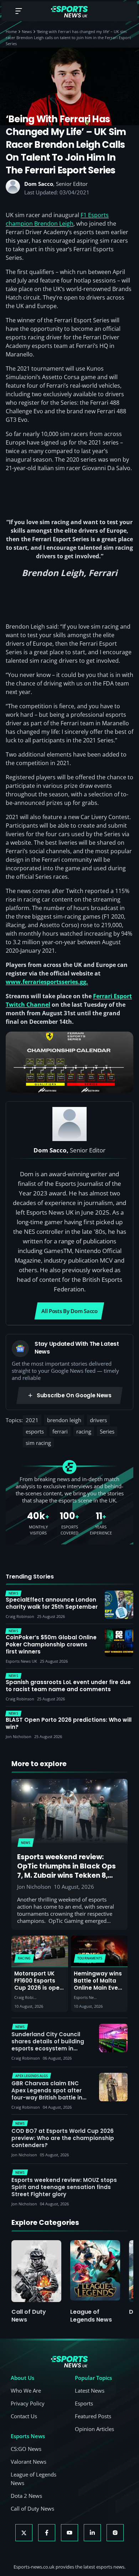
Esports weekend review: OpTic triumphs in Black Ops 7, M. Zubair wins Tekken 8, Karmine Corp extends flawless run (66, 1875)
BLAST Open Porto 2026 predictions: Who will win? (69, 1723)
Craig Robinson (26, 1997)
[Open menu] (19, 12)
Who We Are (26, 2391)
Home (11, 31)
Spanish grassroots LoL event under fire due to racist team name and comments (68, 1686)
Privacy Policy (28, 2403)
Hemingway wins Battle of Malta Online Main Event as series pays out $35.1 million (99, 1988)
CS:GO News (26, 2449)
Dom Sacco (39, 184)
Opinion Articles (94, 2429)
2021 (32, 1420)
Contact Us (24, 2416)
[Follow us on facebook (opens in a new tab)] (47, 2533)
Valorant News (29, 2462)
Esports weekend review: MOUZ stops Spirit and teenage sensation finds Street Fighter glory (64, 2187)
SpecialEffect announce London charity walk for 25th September (52, 1603)
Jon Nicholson (34, 1887)
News (27, 31)
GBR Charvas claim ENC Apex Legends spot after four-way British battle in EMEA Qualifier (47, 2094)
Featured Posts (93, 2416)
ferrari (60, 1431)
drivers (98, 1420)
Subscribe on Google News (74, 1395)
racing (84, 1431)
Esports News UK (86, 1997)
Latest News (90, 2391)
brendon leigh (64, 1420)
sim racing (38, 1443)
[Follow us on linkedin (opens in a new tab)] (92, 2533)
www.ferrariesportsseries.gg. (47, 982)
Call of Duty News (29, 2316)
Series (107, 1431)
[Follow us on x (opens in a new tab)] (24, 2533)
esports (35, 1431)
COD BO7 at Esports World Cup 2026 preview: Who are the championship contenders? (63, 2138)
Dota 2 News (26, 2496)
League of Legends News (91, 2316)
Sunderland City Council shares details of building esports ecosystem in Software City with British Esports (48, 2048)
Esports (84, 2403)
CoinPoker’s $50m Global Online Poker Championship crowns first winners (51, 1645)
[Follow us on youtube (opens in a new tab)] (69, 2533)
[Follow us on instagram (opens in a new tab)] (115, 2533)
